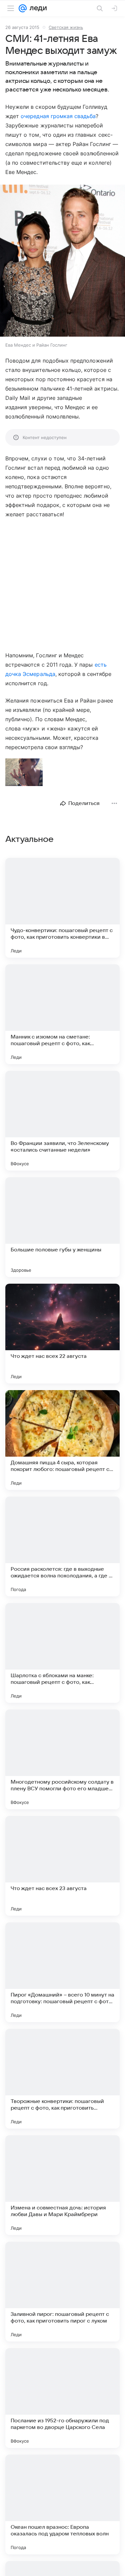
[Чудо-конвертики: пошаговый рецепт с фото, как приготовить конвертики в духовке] (62, 908)
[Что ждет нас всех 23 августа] (62, 1866)
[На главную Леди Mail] (37, 8)
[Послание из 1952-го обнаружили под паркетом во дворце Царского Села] (62, 2398)
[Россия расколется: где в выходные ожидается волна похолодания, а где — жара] (62, 1546)
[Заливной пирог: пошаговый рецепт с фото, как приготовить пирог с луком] (62, 2292)
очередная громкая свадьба (58, 116)
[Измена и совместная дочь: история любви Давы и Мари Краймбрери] (62, 2185)
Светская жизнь (66, 27)
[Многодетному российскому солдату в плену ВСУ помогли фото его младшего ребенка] (62, 1759)
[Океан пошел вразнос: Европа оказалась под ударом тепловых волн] (62, 2504)
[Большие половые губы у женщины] (62, 1227)
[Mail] (23, 8)
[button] (62, 261)
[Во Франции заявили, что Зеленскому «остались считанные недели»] (62, 1121)
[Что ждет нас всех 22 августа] (62, 1334)
